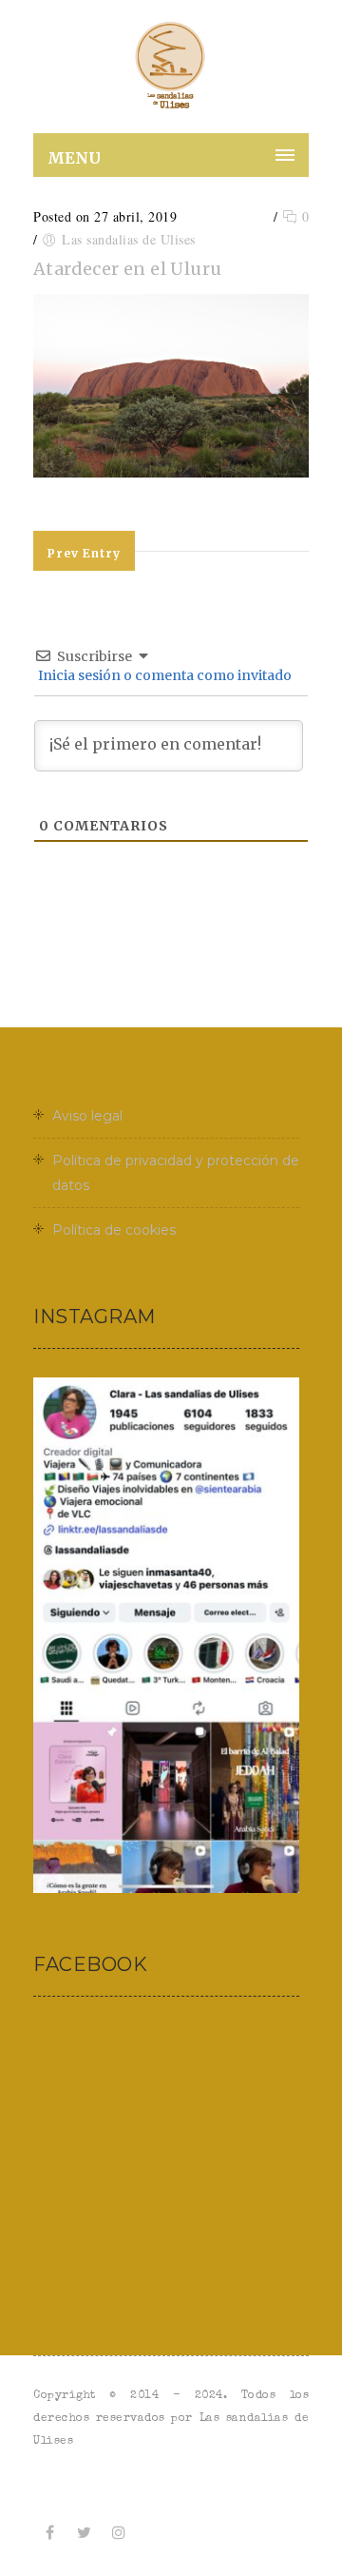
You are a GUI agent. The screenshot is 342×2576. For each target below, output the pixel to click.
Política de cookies (114, 1230)
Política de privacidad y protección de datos (176, 1173)
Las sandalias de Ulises (129, 239)
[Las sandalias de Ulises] (171, 67)
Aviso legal (87, 1116)
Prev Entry (84, 553)
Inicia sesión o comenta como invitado (163, 675)
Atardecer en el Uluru (127, 269)
